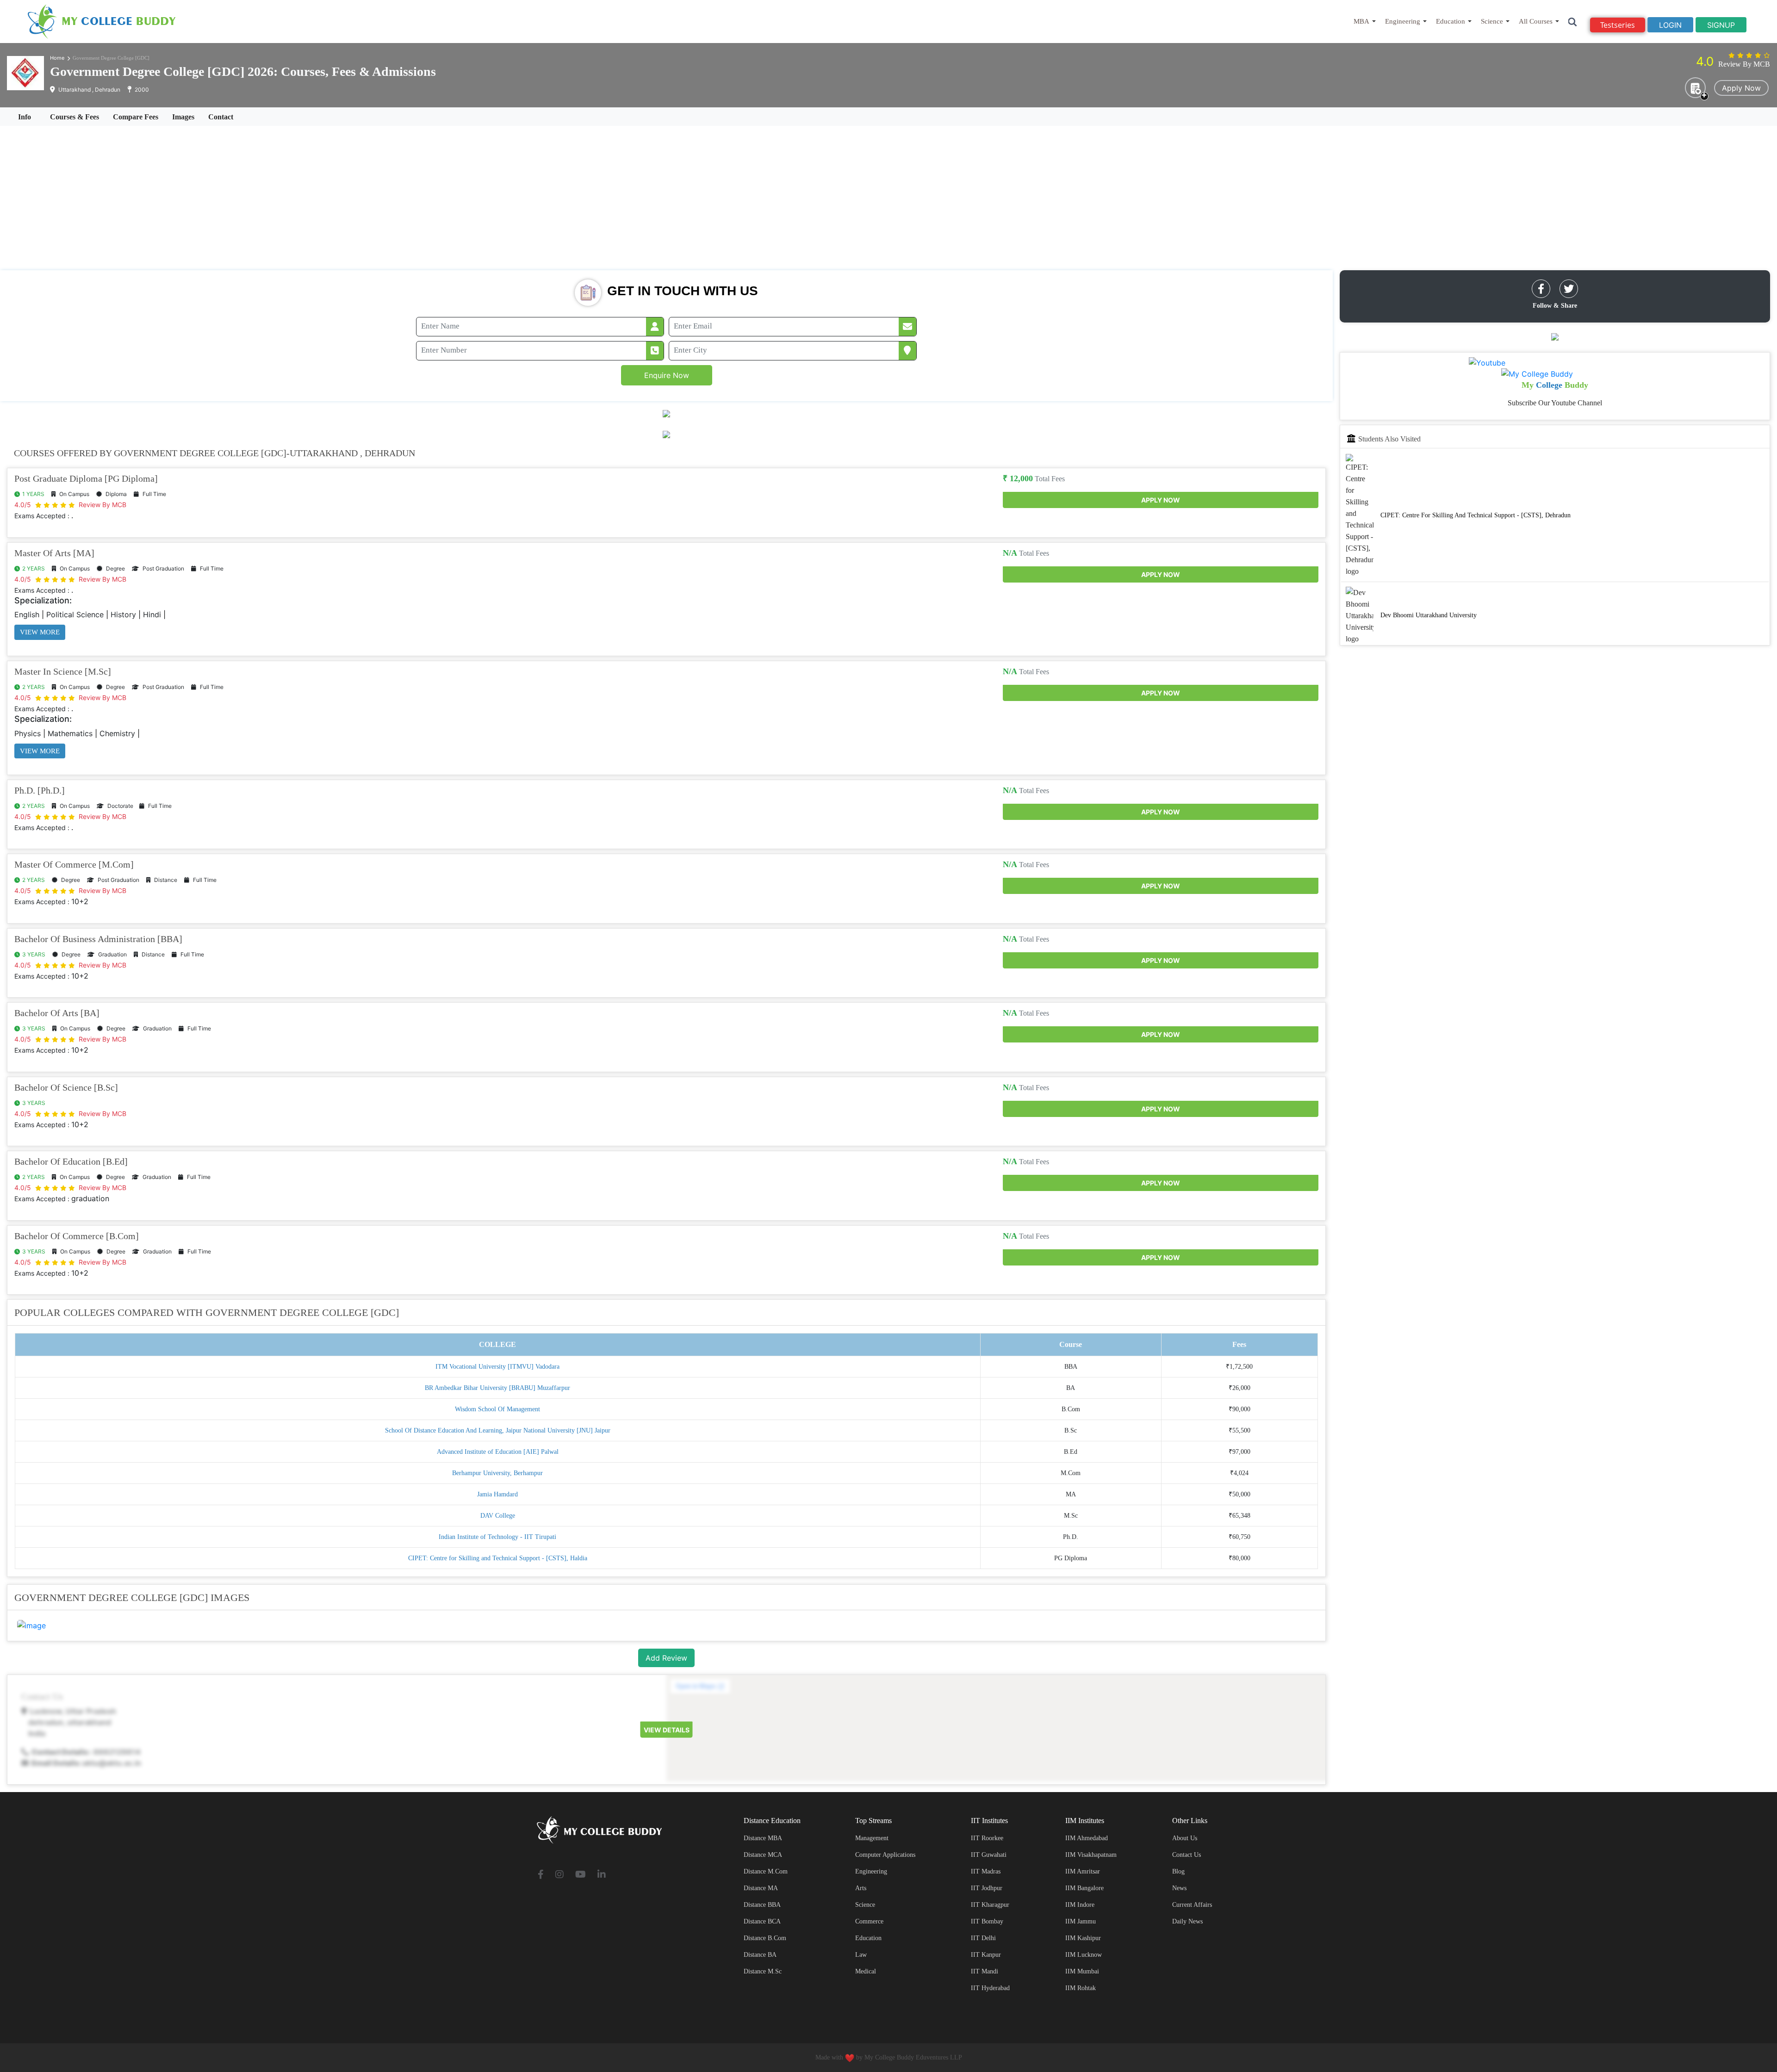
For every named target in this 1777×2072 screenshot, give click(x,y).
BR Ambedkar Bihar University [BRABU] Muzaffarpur (497, 1388)
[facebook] (1541, 289)
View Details (667, 1730)
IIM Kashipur (1083, 1938)
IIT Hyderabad (990, 1988)
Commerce (869, 1921)
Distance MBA (763, 1838)
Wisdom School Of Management (497, 1409)
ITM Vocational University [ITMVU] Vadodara (497, 1367)
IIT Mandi (985, 1971)
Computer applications (885, 1855)
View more (40, 632)
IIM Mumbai (1082, 1971)
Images (183, 117)
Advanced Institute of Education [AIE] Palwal (498, 1452)
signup (1721, 25)
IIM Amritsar (1083, 1871)
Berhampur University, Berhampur (497, 1473)
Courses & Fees (75, 117)
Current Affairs (1192, 1905)
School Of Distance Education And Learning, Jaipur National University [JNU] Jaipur (498, 1430)
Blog (1178, 1871)
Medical (866, 1971)
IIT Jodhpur (987, 1888)
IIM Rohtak (1081, 1988)
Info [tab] (25, 117)
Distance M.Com (766, 1871)
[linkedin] (602, 1875)
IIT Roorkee (987, 1838)
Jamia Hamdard (497, 1494)
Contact (221, 117)
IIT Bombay (987, 1921)
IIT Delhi (983, 1938)
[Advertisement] (888, 198)
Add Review (666, 1658)
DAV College (498, 1516)
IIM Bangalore (1084, 1888)
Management (872, 1838)
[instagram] (559, 1875)
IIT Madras (986, 1871)
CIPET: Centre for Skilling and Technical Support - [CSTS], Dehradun (1476, 515)
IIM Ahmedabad (1087, 1838)
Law (861, 1955)
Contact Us (1187, 1855)
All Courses (1536, 21)
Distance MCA (763, 1855)
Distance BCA (762, 1921)
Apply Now (1741, 88)
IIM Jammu (1081, 1921)
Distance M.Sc (763, 1971)
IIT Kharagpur (990, 1905)
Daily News (1187, 1921)
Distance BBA (762, 1905)
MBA (1361, 21)
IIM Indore (1080, 1905)
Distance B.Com (765, 1938)
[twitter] (1569, 289)
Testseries (1618, 25)
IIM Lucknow (1084, 1955)
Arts (861, 1888)
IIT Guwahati (989, 1855)
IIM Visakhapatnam (1091, 1855)
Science (1492, 21)
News (1179, 1888)
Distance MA (761, 1888)
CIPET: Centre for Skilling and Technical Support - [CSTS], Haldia (498, 1558)
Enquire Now (667, 375)
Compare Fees (136, 117)
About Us (1185, 1838)
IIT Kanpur (986, 1955)
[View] (31, 1625)
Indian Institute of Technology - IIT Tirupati (497, 1537)
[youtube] (581, 1875)
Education (1451, 21)
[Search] (1573, 22)
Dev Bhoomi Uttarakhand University (1429, 616)
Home (57, 58)
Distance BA (760, 1955)
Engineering (1403, 21)
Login (1670, 25)
